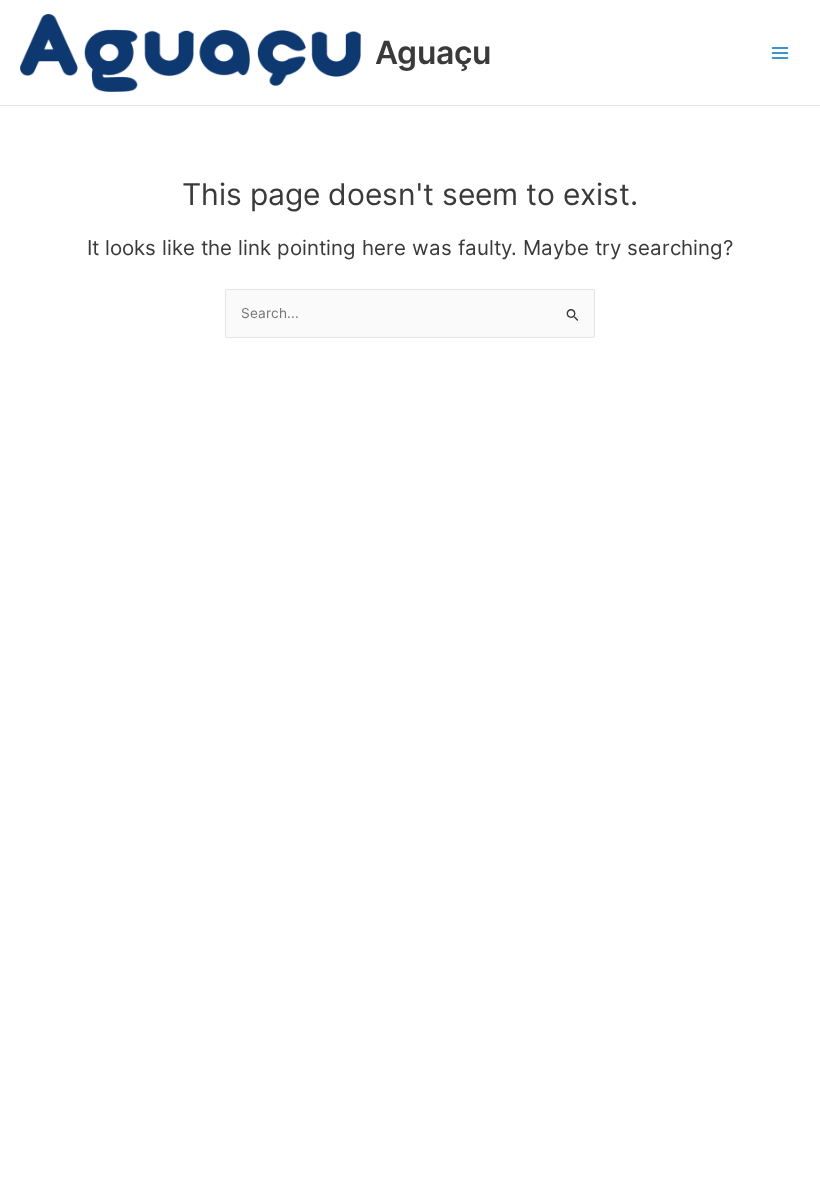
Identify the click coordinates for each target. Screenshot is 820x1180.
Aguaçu (433, 52)
